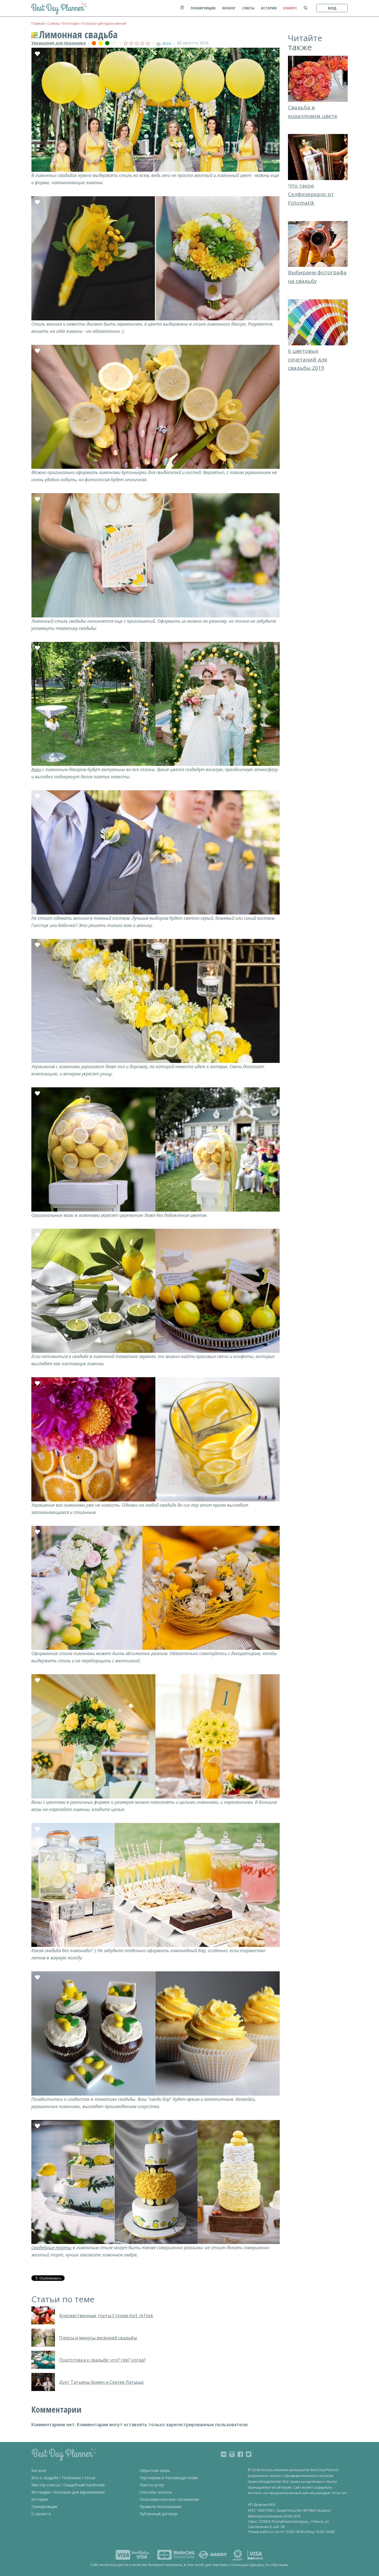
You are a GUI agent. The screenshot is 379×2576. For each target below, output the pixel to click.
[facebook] (240, 2454)
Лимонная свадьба (78, 35)
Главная (38, 23)
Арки (36, 769)
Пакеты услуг (152, 2485)
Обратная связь (155, 2470)
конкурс (290, 8)
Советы (53, 23)
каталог (229, 8)
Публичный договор (159, 2514)
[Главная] (182, 10)
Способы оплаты (156, 2492)
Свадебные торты (51, 2248)
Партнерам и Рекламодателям (169, 2478)
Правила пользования (161, 2507)
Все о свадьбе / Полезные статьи (63, 2478)
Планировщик (44, 2507)
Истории (40, 2499)
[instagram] (232, 2454)
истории (269, 8)
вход (332, 8)
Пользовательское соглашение (169, 2499)
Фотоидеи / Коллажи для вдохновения (94, 23)
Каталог (39, 2470)
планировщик (203, 8)
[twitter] (249, 2454)
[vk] (224, 2454)
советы (248, 8)
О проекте (41, 2514)
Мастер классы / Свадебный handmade (68, 2485)
